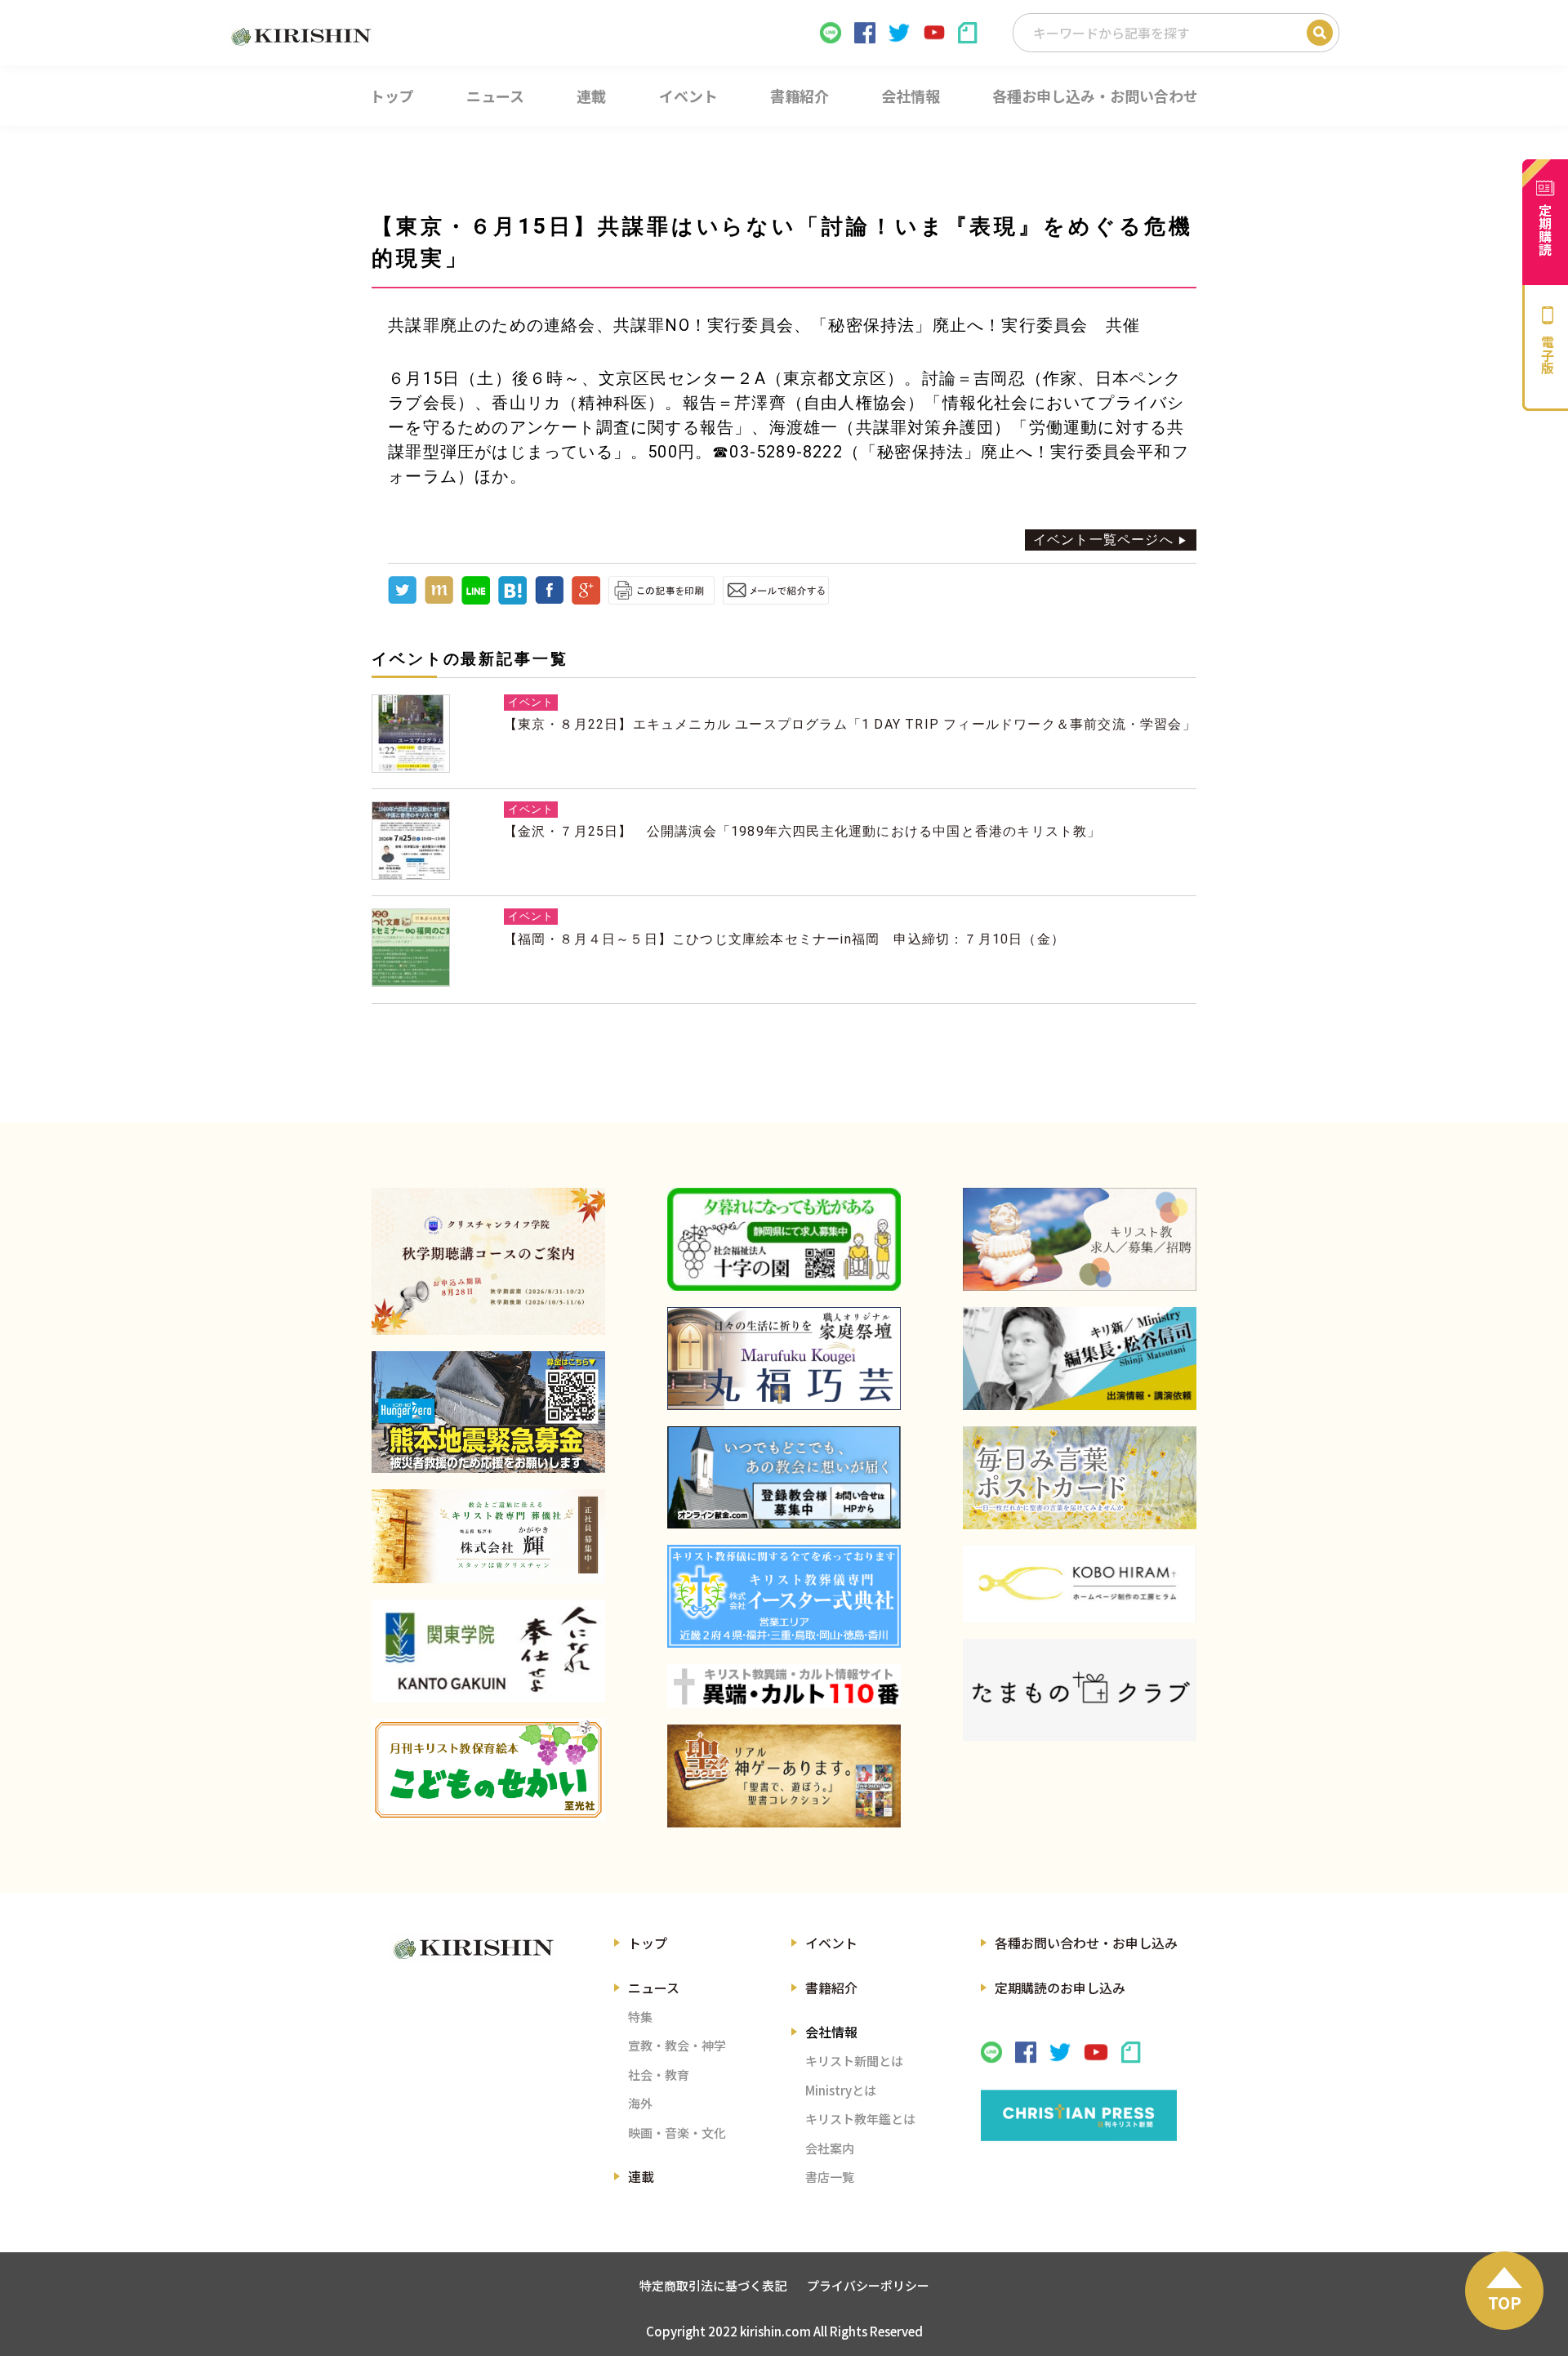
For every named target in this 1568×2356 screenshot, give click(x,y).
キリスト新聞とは (854, 2061)
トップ (648, 1943)
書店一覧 (830, 2177)
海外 (640, 2103)
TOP (1505, 2302)
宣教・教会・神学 (677, 2045)
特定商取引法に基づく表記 (713, 2285)
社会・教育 (659, 2075)
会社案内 (830, 2148)
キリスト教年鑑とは (860, 2119)
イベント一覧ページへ (1103, 540)
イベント (831, 1943)
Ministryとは (841, 2090)
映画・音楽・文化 (677, 2133)
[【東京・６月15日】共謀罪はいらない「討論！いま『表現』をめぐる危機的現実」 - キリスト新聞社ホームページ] (512, 600)
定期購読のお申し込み (1060, 1988)
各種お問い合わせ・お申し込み (1086, 1943)
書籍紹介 (831, 1988)
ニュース (654, 1988)
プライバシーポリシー (868, 2285)
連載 (641, 2176)
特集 (640, 2017)
